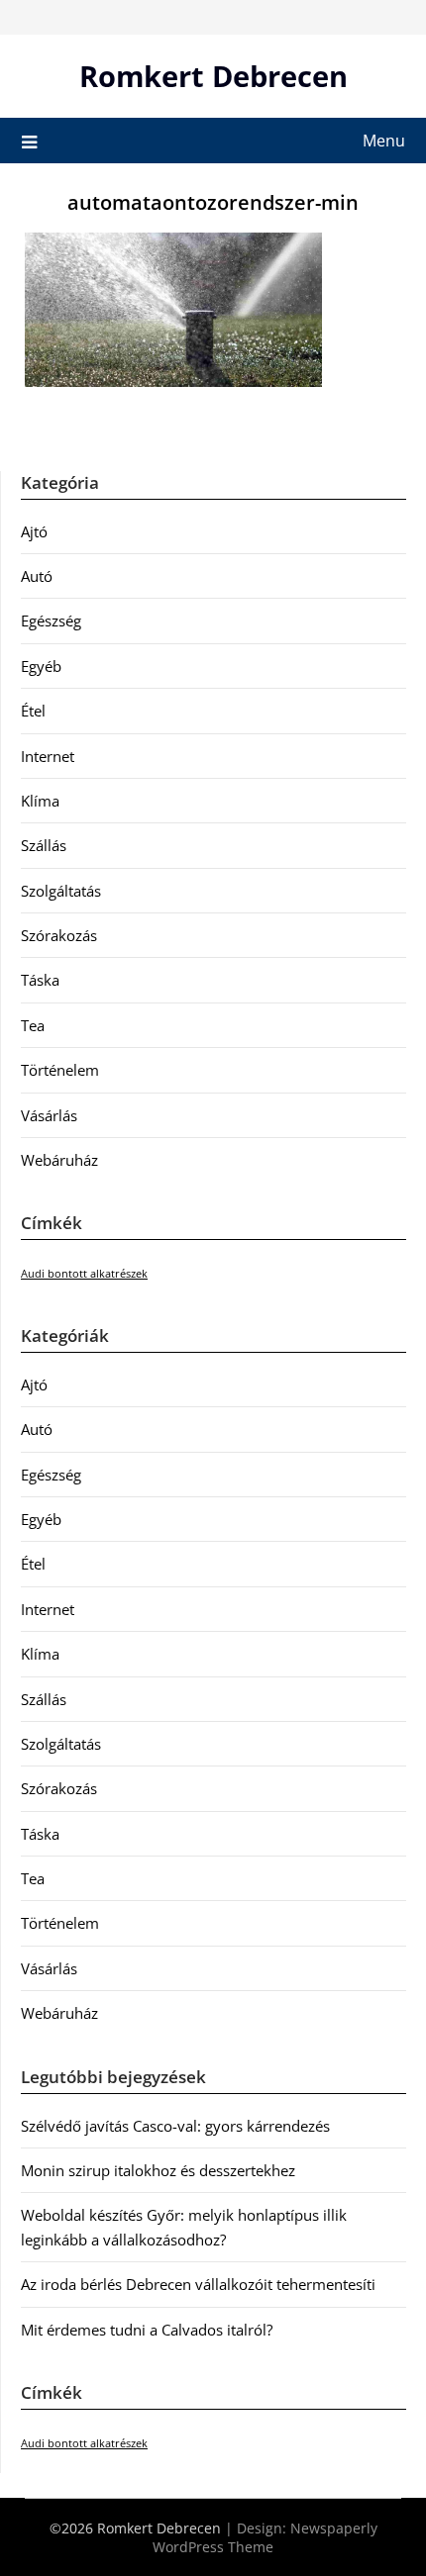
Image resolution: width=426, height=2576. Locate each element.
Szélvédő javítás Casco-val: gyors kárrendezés (175, 2126)
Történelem (60, 1070)
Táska (40, 980)
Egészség (51, 620)
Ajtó (34, 531)
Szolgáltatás (61, 891)
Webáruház (59, 1160)
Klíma (40, 801)
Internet (48, 756)
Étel (33, 711)
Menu (384, 141)
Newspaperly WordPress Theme (265, 2537)
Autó (37, 576)
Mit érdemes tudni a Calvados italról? (147, 2330)
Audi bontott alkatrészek (84, 1274)
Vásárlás (49, 1115)
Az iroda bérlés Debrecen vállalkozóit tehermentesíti (198, 2284)
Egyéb (41, 666)
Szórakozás (59, 935)
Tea (33, 1025)
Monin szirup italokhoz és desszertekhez (158, 2170)
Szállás (44, 845)
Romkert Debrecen (213, 76)
